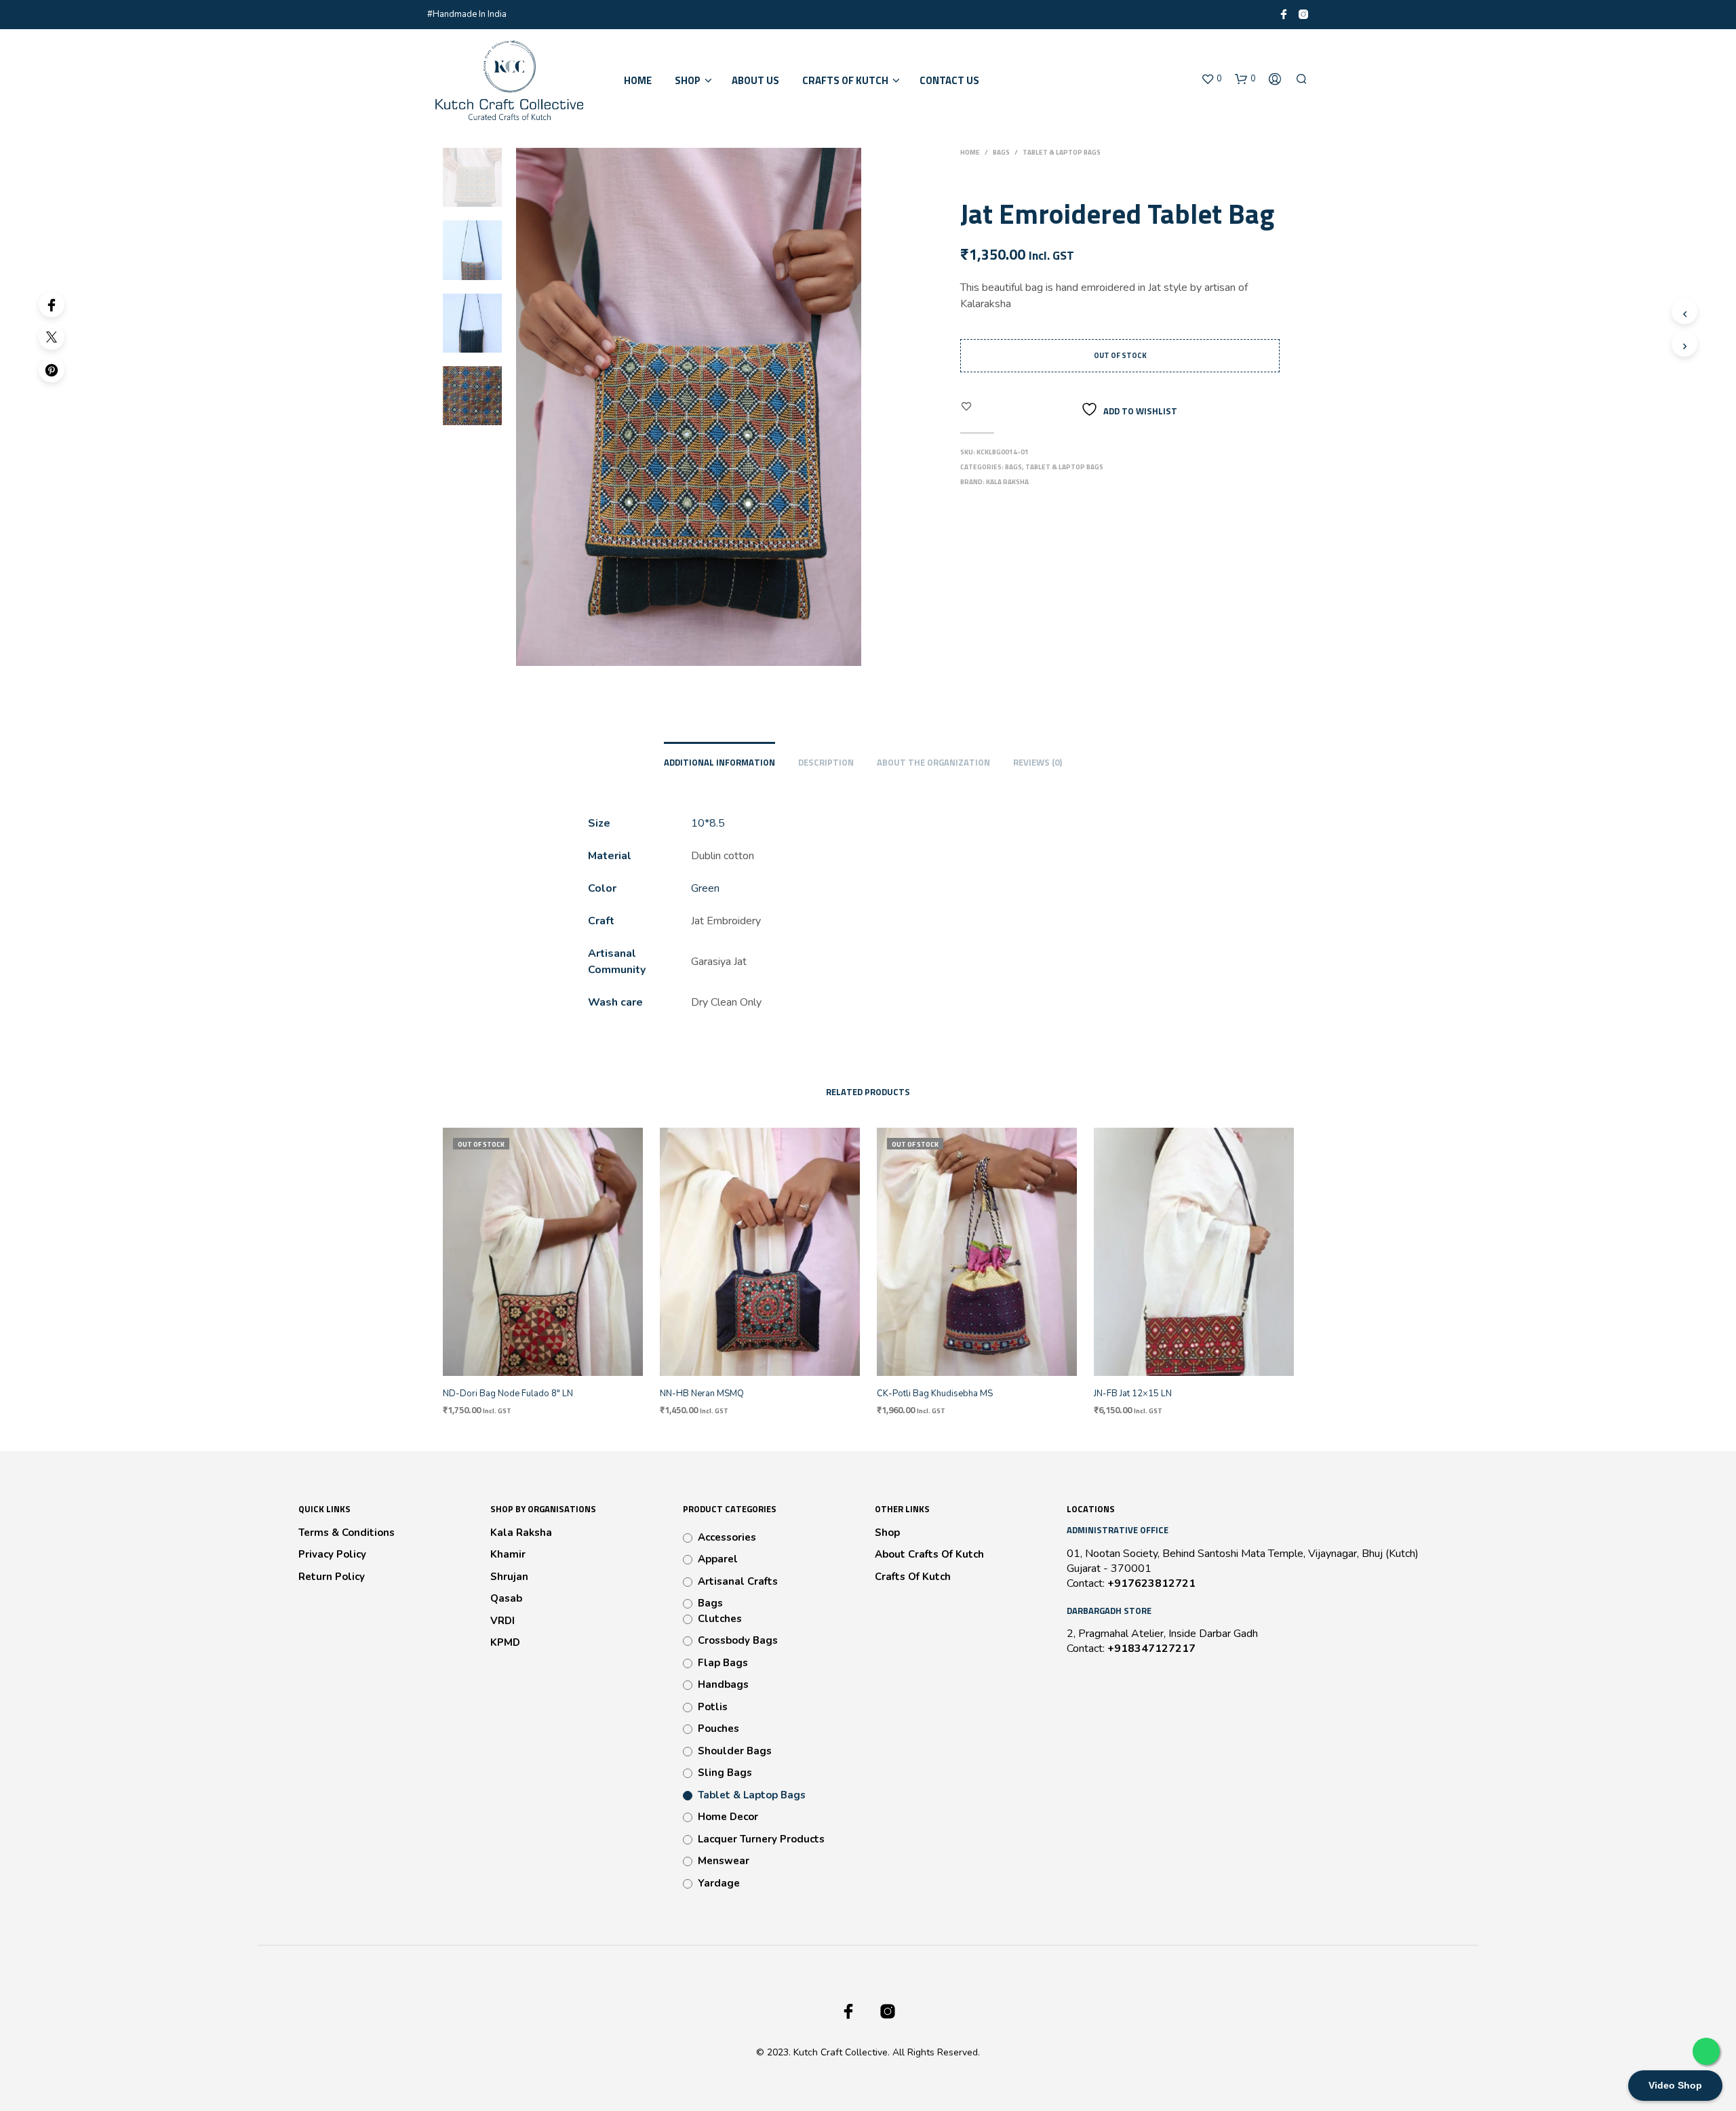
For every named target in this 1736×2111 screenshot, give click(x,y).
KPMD (505, 1642)
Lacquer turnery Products (761, 1839)
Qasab (506, 1598)
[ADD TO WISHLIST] (555, 1366)
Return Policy (332, 1577)
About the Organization (933, 762)
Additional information (719, 762)
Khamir (508, 1554)
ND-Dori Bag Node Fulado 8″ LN (508, 1394)
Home (638, 81)
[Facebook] (52, 304)
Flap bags (723, 1663)
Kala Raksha (1007, 482)
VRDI (502, 1621)
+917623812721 (1151, 1583)
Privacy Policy (332, 1554)
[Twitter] (52, 337)
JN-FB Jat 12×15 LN (1133, 1394)
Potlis (713, 1707)
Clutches (720, 1619)
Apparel (718, 1559)
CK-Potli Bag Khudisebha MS (935, 1394)
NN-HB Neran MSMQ (702, 1394)
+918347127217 (1151, 1649)
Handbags (723, 1684)
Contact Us (949, 81)
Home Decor (728, 1817)
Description (826, 762)
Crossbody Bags (738, 1640)
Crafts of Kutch (845, 81)
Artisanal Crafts (738, 1581)
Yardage (719, 1883)
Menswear (724, 1861)
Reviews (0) (1038, 762)
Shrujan (509, 1577)
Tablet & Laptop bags (1062, 152)
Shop (688, 81)
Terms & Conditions (347, 1533)
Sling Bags (725, 1773)
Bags (1001, 152)
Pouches (718, 1729)
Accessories (727, 1537)
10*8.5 (708, 823)
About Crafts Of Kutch (929, 1554)
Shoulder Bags (735, 1751)
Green (705, 888)
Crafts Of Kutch (913, 1577)
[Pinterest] (52, 370)
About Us (755, 81)
